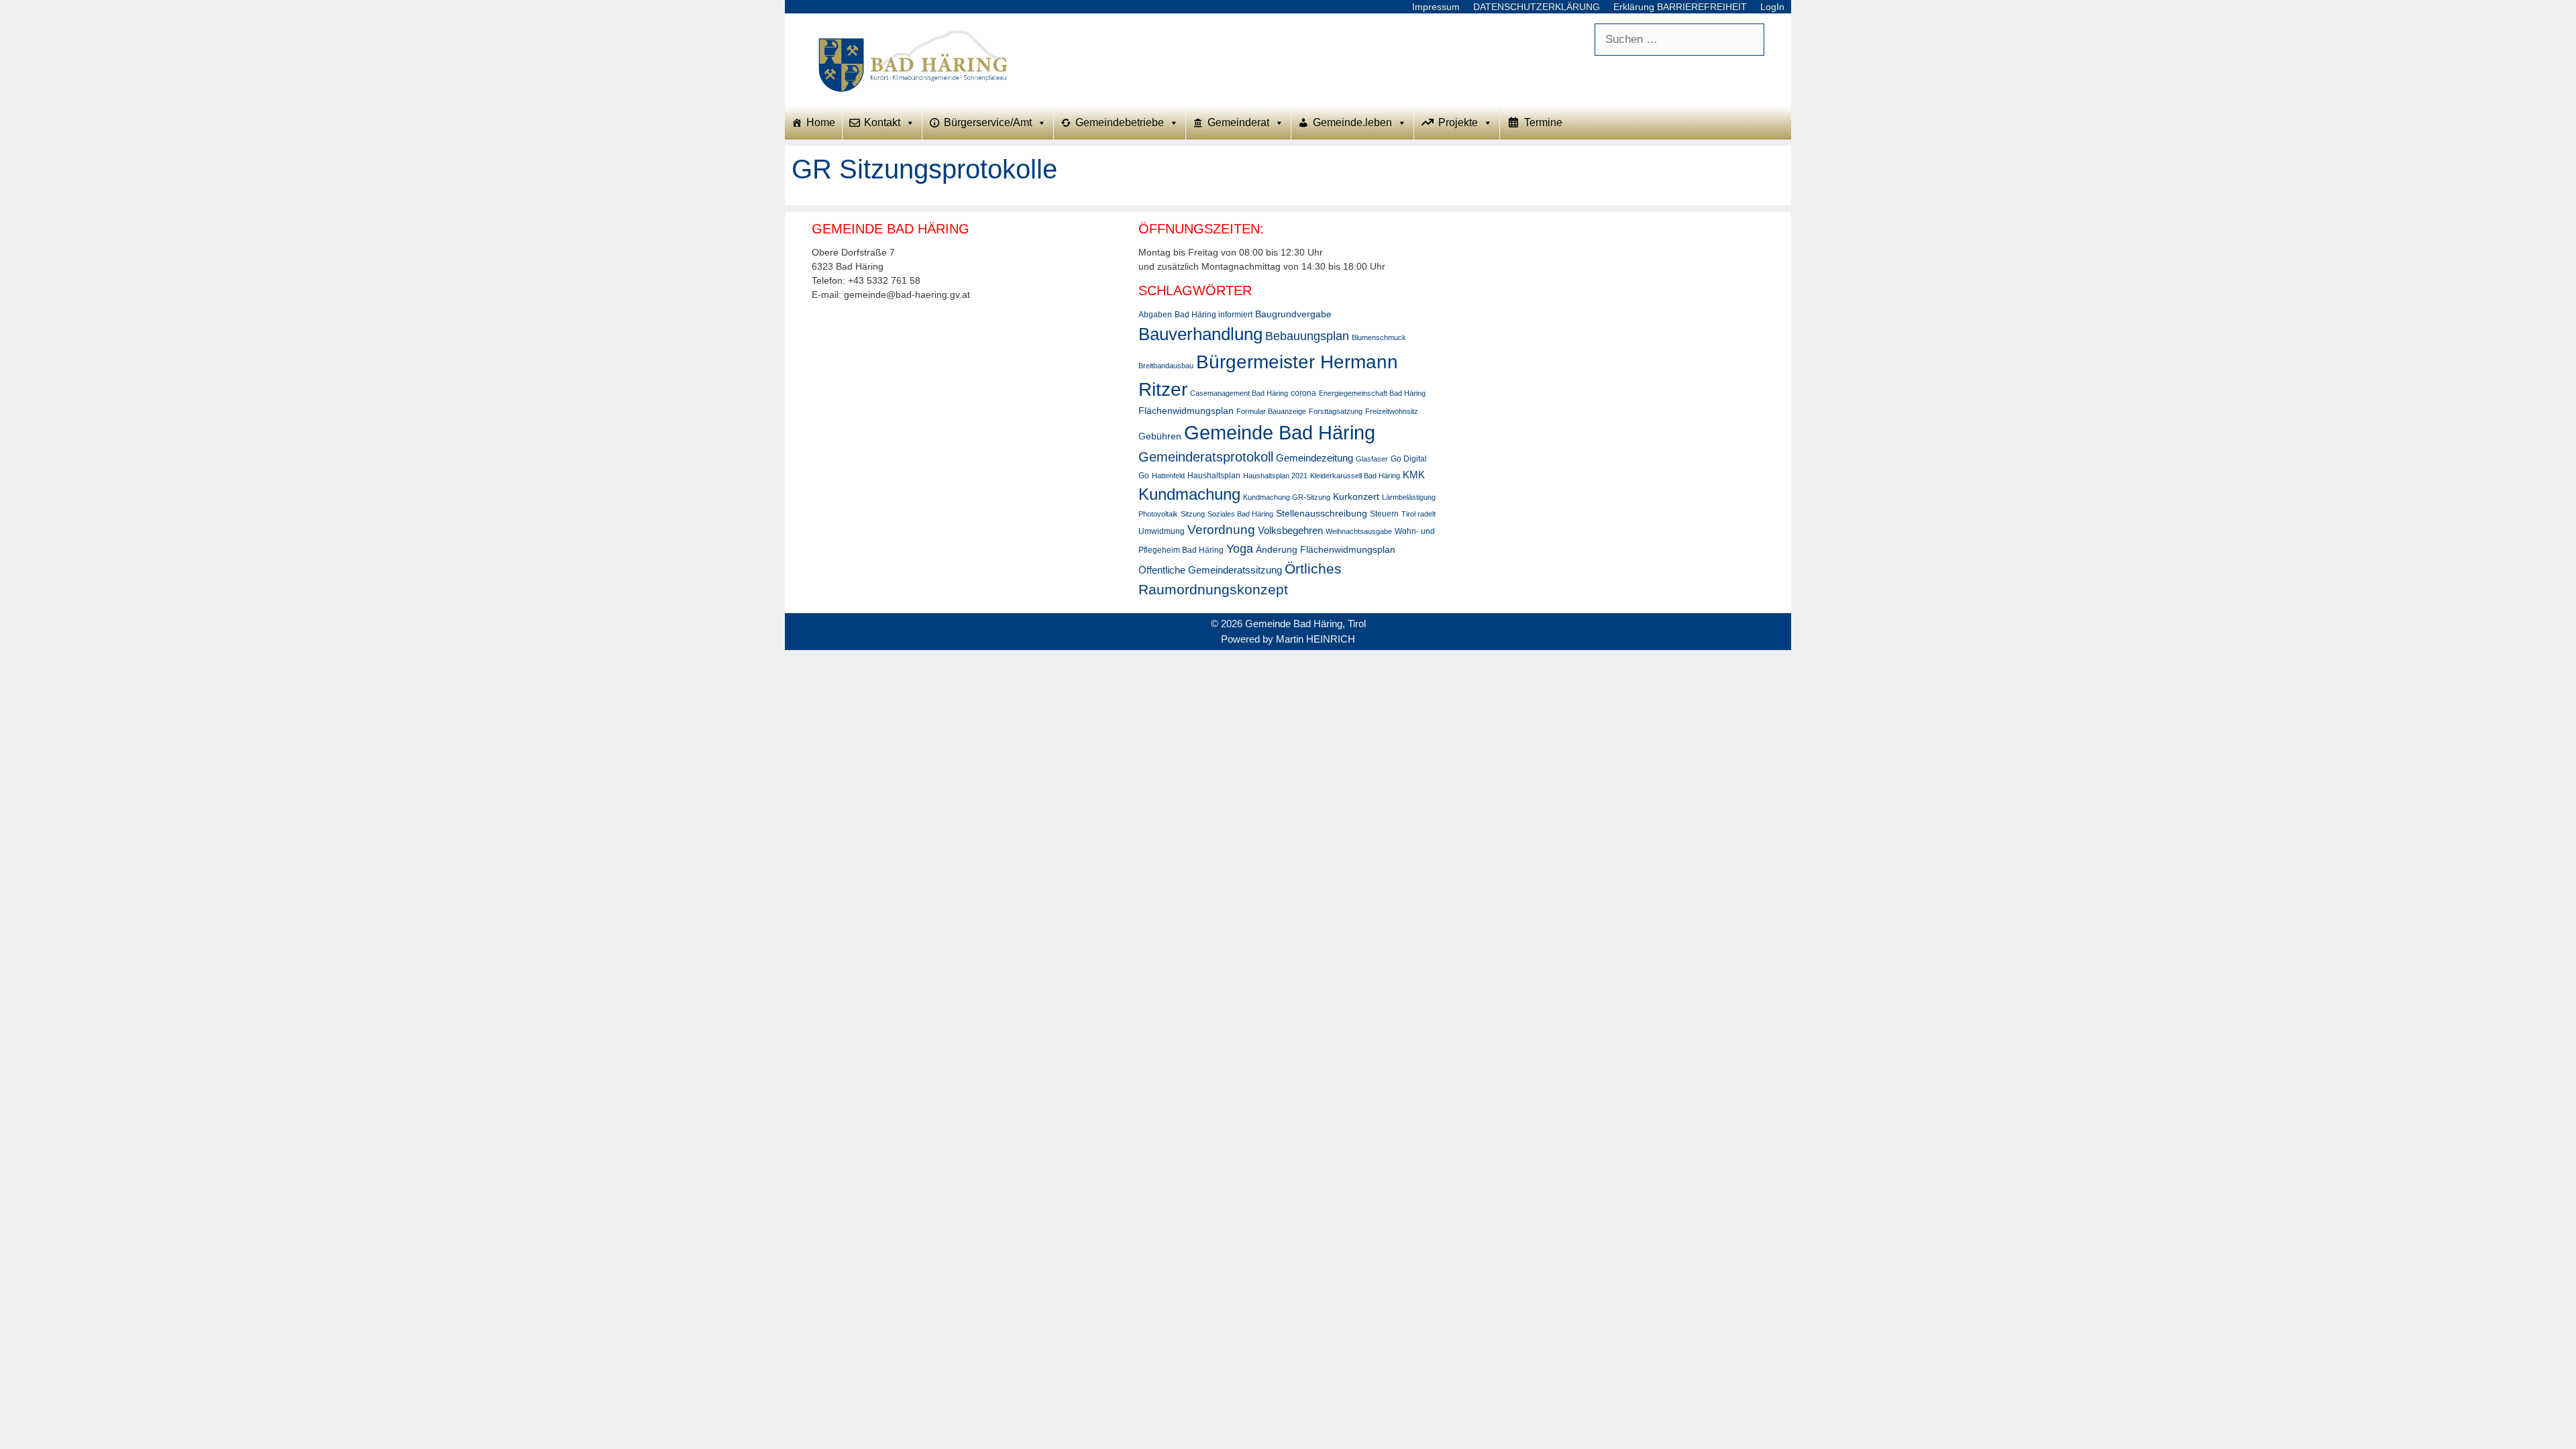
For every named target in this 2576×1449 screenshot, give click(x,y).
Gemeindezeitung (1314, 458)
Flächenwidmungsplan (1186, 411)
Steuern (1384, 514)
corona (1303, 393)
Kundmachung (1189, 494)
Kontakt (882, 122)
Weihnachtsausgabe (1359, 531)
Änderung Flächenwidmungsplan (1326, 549)
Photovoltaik (1158, 514)
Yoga (1240, 549)
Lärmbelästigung (1409, 497)
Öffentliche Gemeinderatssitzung (1210, 570)
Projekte (1458, 122)
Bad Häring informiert (1214, 315)
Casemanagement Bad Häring (1239, 393)
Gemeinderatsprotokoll (1206, 457)
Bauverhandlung (1200, 334)
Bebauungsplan (1307, 336)
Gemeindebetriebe (1120, 122)
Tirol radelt (1418, 514)
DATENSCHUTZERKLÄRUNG (1537, 7)
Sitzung (1193, 514)
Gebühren (1160, 436)
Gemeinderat (1238, 122)
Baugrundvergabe (1293, 314)
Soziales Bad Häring (1240, 514)
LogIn (1772, 7)
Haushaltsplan (1214, 476)
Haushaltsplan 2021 (1275, 476)
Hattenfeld (1168, 476)
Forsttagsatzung (1336, 411)
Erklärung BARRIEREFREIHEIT (1680, 7)
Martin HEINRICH (1316, 639)
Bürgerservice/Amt (988, 122)
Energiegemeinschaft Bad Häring (1372, 393)
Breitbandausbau (1166, 366)
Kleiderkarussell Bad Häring (1355, 476)
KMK (1414, 475)
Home (821, 122)
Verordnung (1221, 530)
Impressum (1436, 7)
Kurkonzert (1356, 496)
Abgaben (1155, 315)
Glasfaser (1372, 459)
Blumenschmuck (1379, 337)
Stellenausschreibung (1322, 513)
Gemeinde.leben (1352, 122)
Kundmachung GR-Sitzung (1287, 497)
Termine (1543, 122)
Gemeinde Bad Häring (1280, 432)
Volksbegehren (1290, 530)
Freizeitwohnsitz (1392, 411)
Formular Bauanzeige (1271, 411)
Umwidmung (1162, 531)
